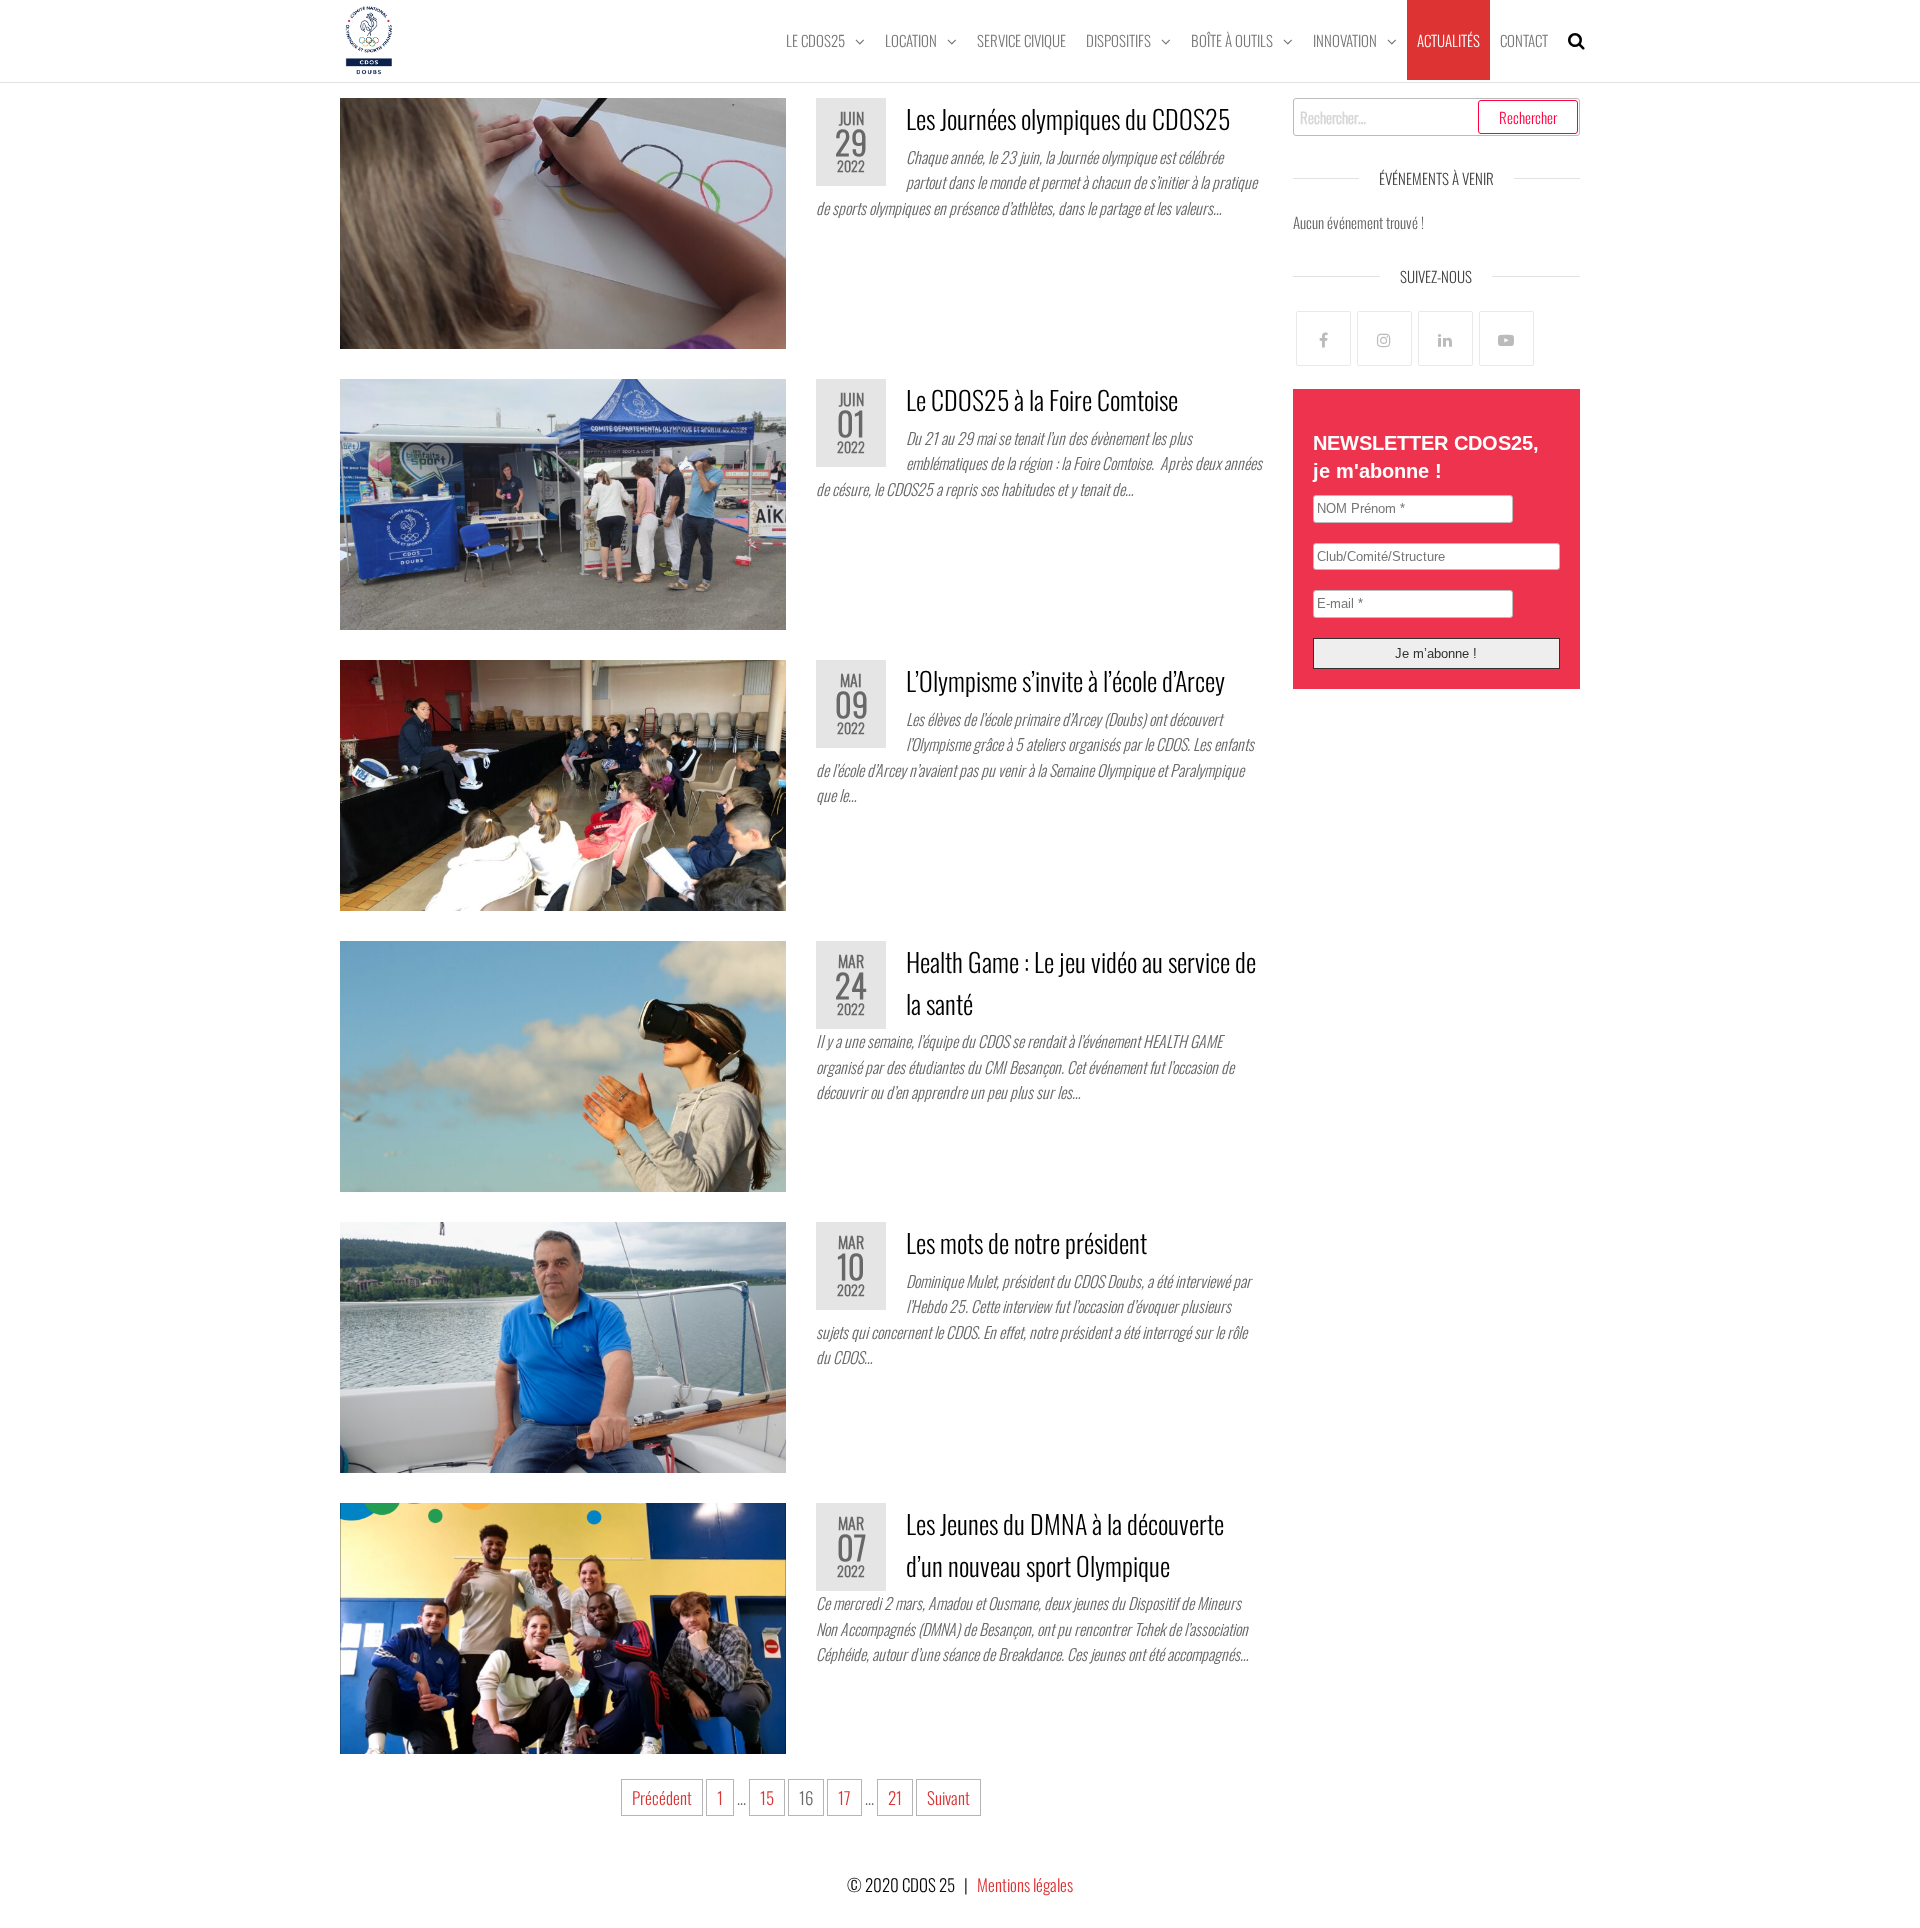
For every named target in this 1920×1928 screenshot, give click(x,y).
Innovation (1345, 40)
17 (844, 1797)
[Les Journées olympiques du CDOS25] (563, 220)
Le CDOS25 (815, 40)
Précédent (662, 1797)
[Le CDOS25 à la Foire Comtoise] (563, 501)
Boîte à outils (1232, 40)
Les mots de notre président (1026, 1242)
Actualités (1448, 40)
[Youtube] (1506, 338)
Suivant (948, 1797)
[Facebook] (1323, 338)
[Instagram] (1384, 338)
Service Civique (1021, 40)
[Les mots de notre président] (563, 1344)
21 (895, 1797)
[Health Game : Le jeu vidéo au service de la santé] (563, 1063)
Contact (1524, 40)
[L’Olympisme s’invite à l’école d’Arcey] (563, 782)
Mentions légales (1025, 1884)
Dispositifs (1118, 40)
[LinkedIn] (1445, 338)
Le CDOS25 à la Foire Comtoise (1042, 399)
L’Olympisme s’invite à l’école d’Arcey (1065, 680)
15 (767, 1797)
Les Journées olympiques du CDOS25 (1068, 118)
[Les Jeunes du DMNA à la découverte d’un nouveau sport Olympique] (563, 1626)
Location (911, 40)
